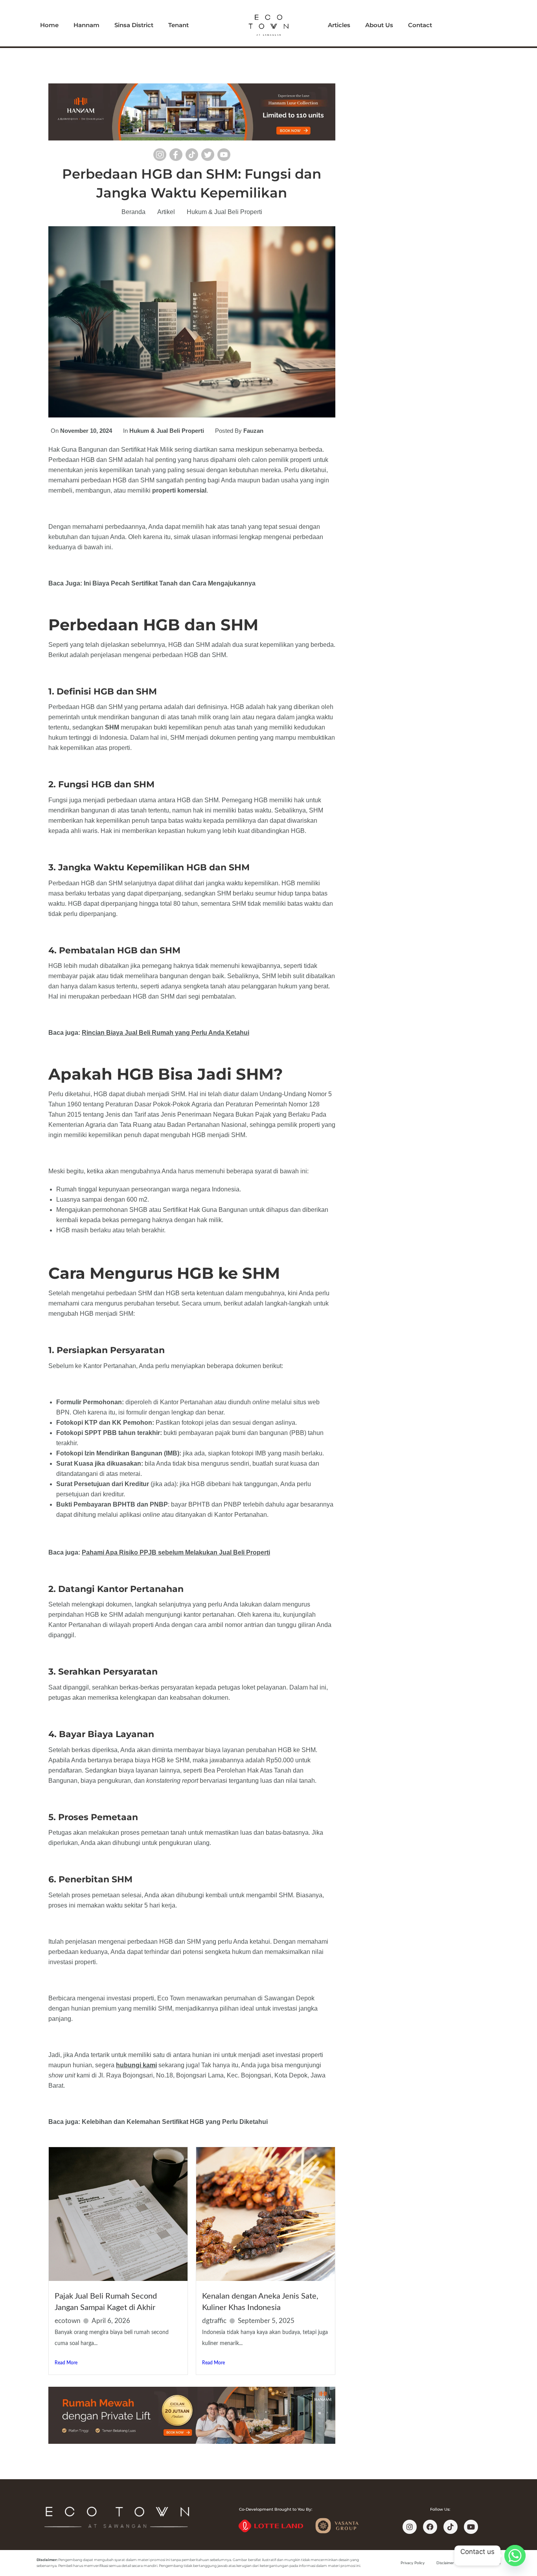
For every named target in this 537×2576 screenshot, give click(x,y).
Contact (420, 25)
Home (49, 25)
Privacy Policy (413, 2563)
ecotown (67, 2321)
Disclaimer (445, 2563)
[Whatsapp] (515, 2556)
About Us (379, 25)
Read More (66, 2363)
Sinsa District (134, 25)
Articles (339, 25)
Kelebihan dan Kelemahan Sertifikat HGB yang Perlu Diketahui (175, 2122)
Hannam (86, 25)
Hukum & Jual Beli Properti (224, 212)
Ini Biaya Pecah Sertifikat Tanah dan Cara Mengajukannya (170, 583)
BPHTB (123, 1504)
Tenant (178, 25)
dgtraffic (214, 2321)
